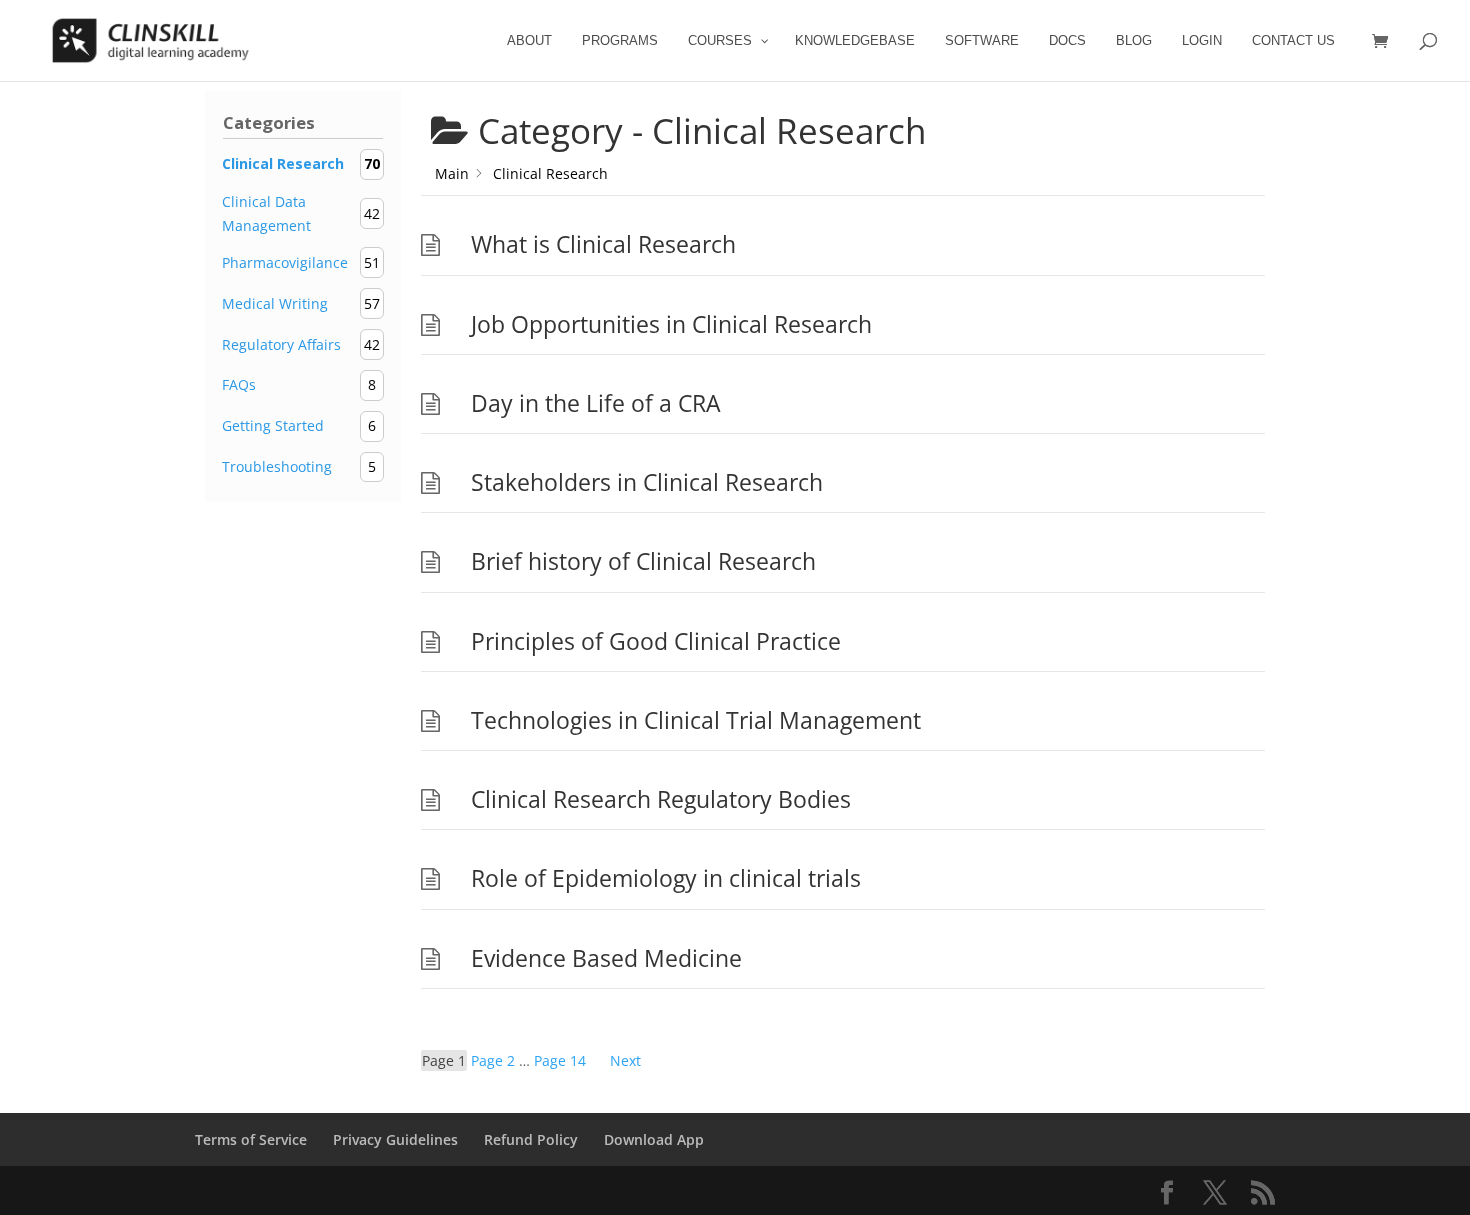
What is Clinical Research (603, 244)
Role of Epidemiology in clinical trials (666, 878)
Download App (654, 1139)
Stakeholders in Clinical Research (647, 482)
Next (625, 1060)
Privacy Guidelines (395, 1139)
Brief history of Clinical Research (643, 561)
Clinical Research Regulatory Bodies (661, 799)
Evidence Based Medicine (606, 958)
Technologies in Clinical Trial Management (696, 720)
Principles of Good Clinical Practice (656, 641)
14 (560, 1060)
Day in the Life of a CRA (596, 403)
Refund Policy (531, 1139)
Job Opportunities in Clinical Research (671, 324)
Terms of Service (251, 1139)
